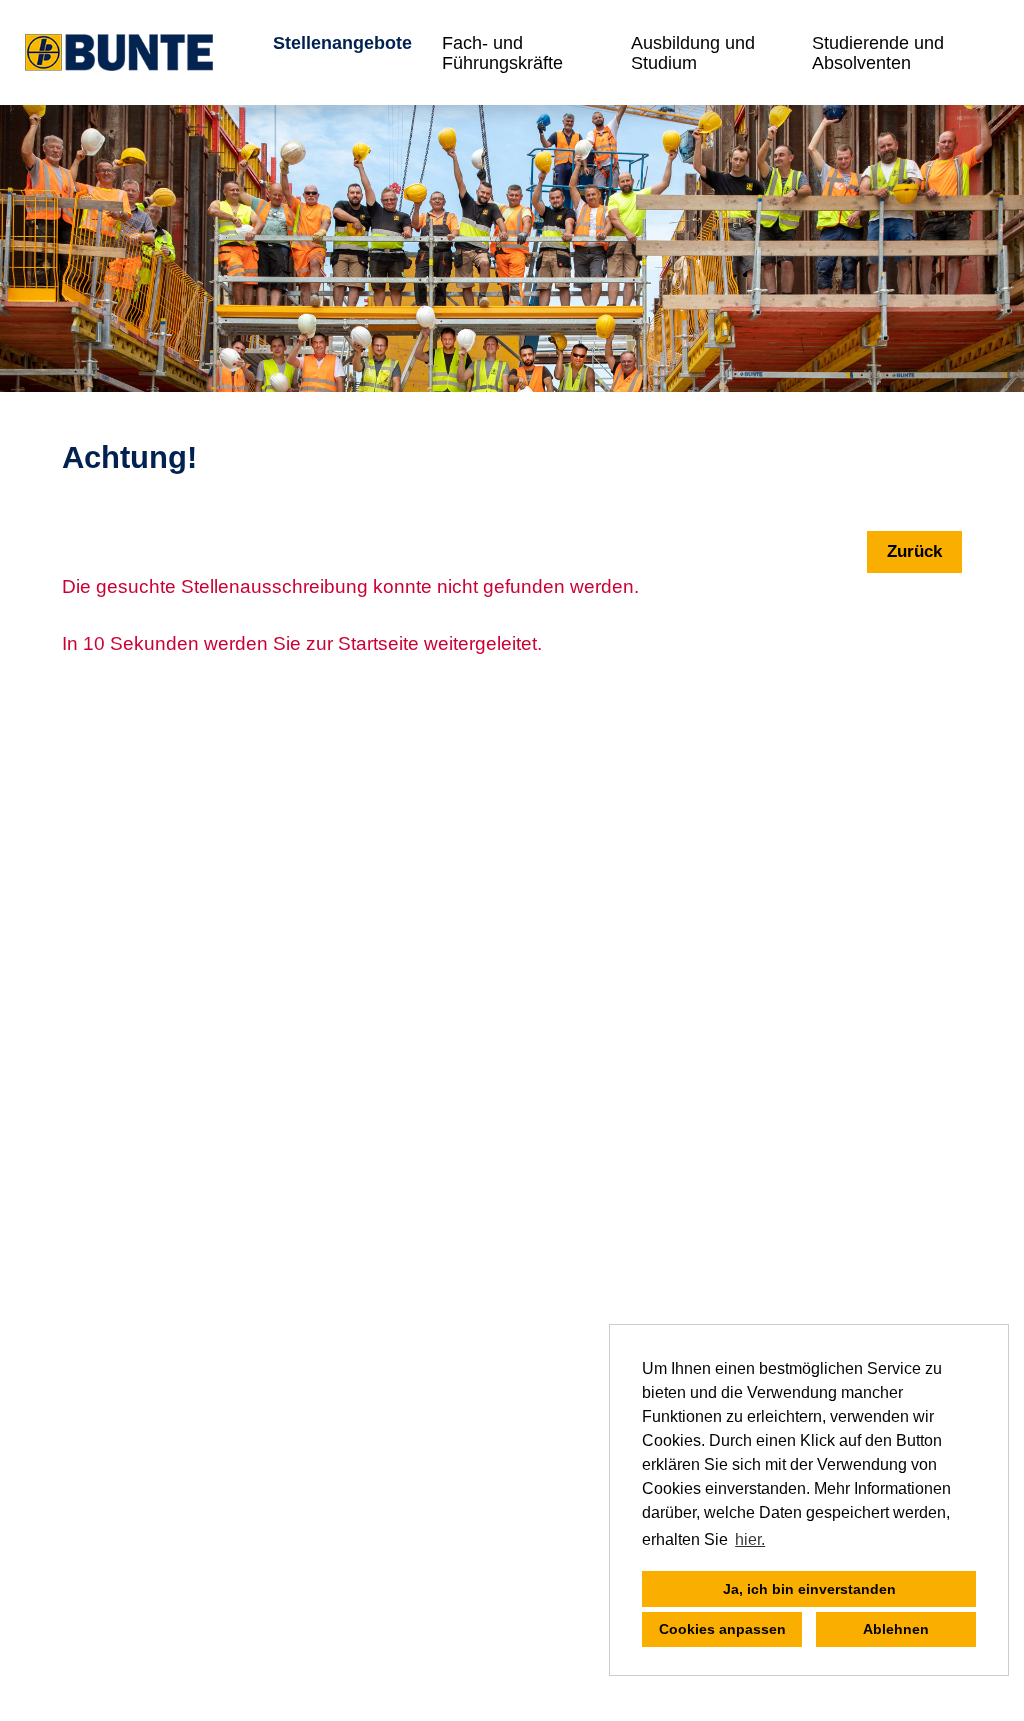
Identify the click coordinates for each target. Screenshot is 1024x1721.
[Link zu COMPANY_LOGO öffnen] (119, 52)
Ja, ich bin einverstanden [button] (809, 1589)
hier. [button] (750, 1539)
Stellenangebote (342, 43)
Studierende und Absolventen (878, 53)
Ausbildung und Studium (693, 53)
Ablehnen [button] (896, 1629)
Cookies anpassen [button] (722, 1629)
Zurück (914, 551)
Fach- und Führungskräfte (502, 53)
